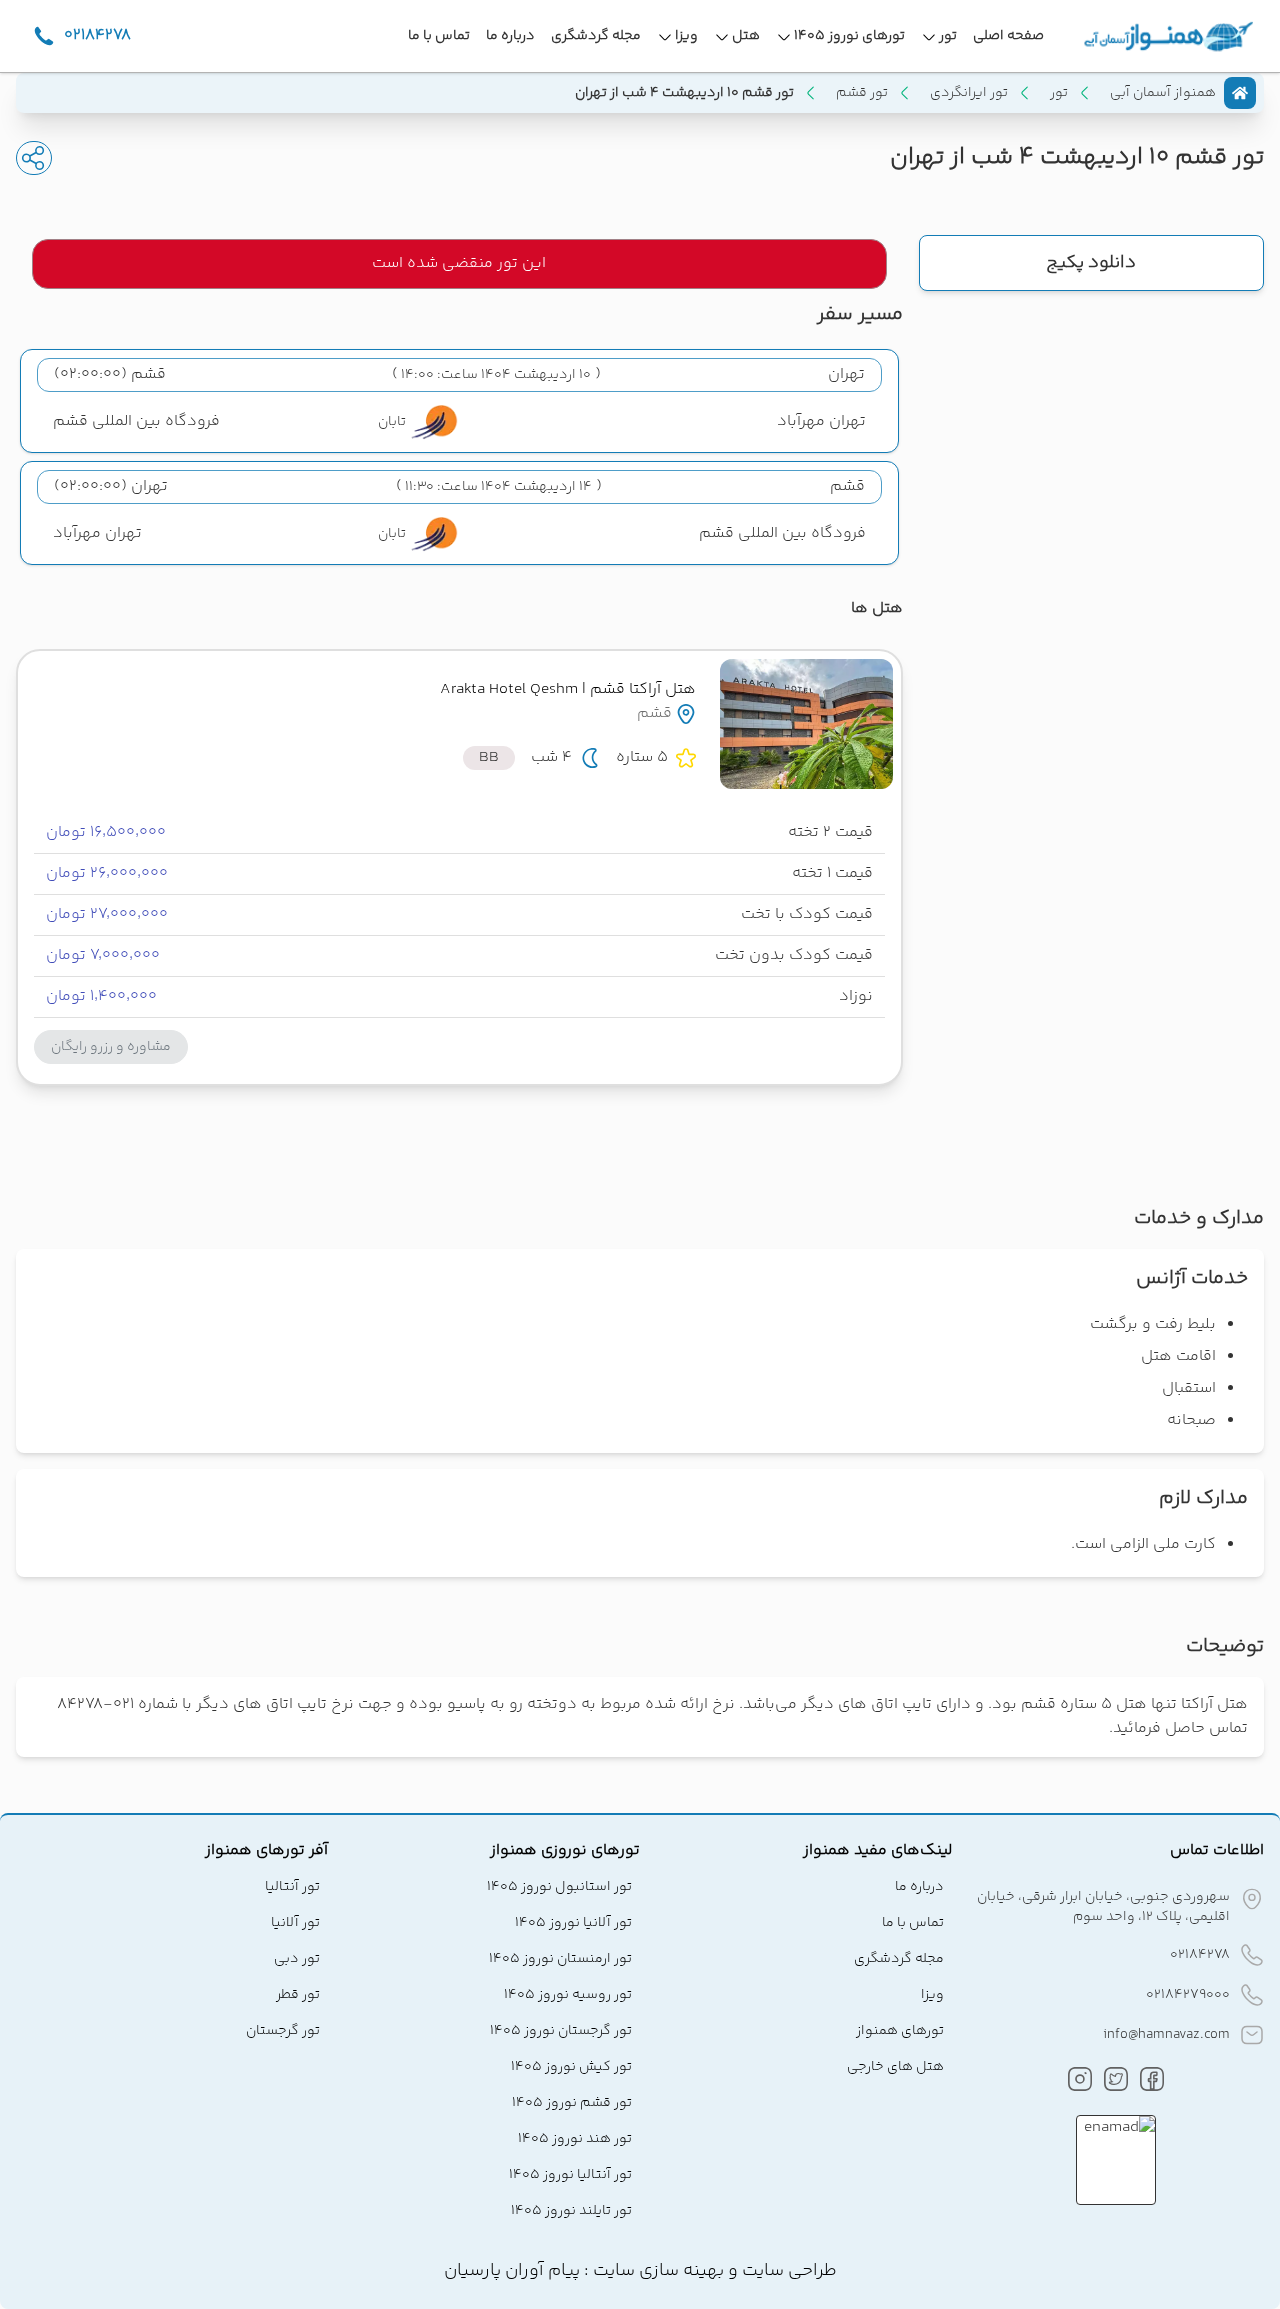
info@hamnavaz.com (1166, 2035)
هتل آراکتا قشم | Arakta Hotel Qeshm (568, 689)
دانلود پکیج (1091, 263)
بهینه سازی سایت (656, 2271)
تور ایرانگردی (969, 93)
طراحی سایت (787, 2271)
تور (1059, 93)
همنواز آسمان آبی (1163, 93)
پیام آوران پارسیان (512, 2271)
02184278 (1200, 1955)
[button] (111, 1047)
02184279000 (1188, 1995)
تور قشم (862, 93)
